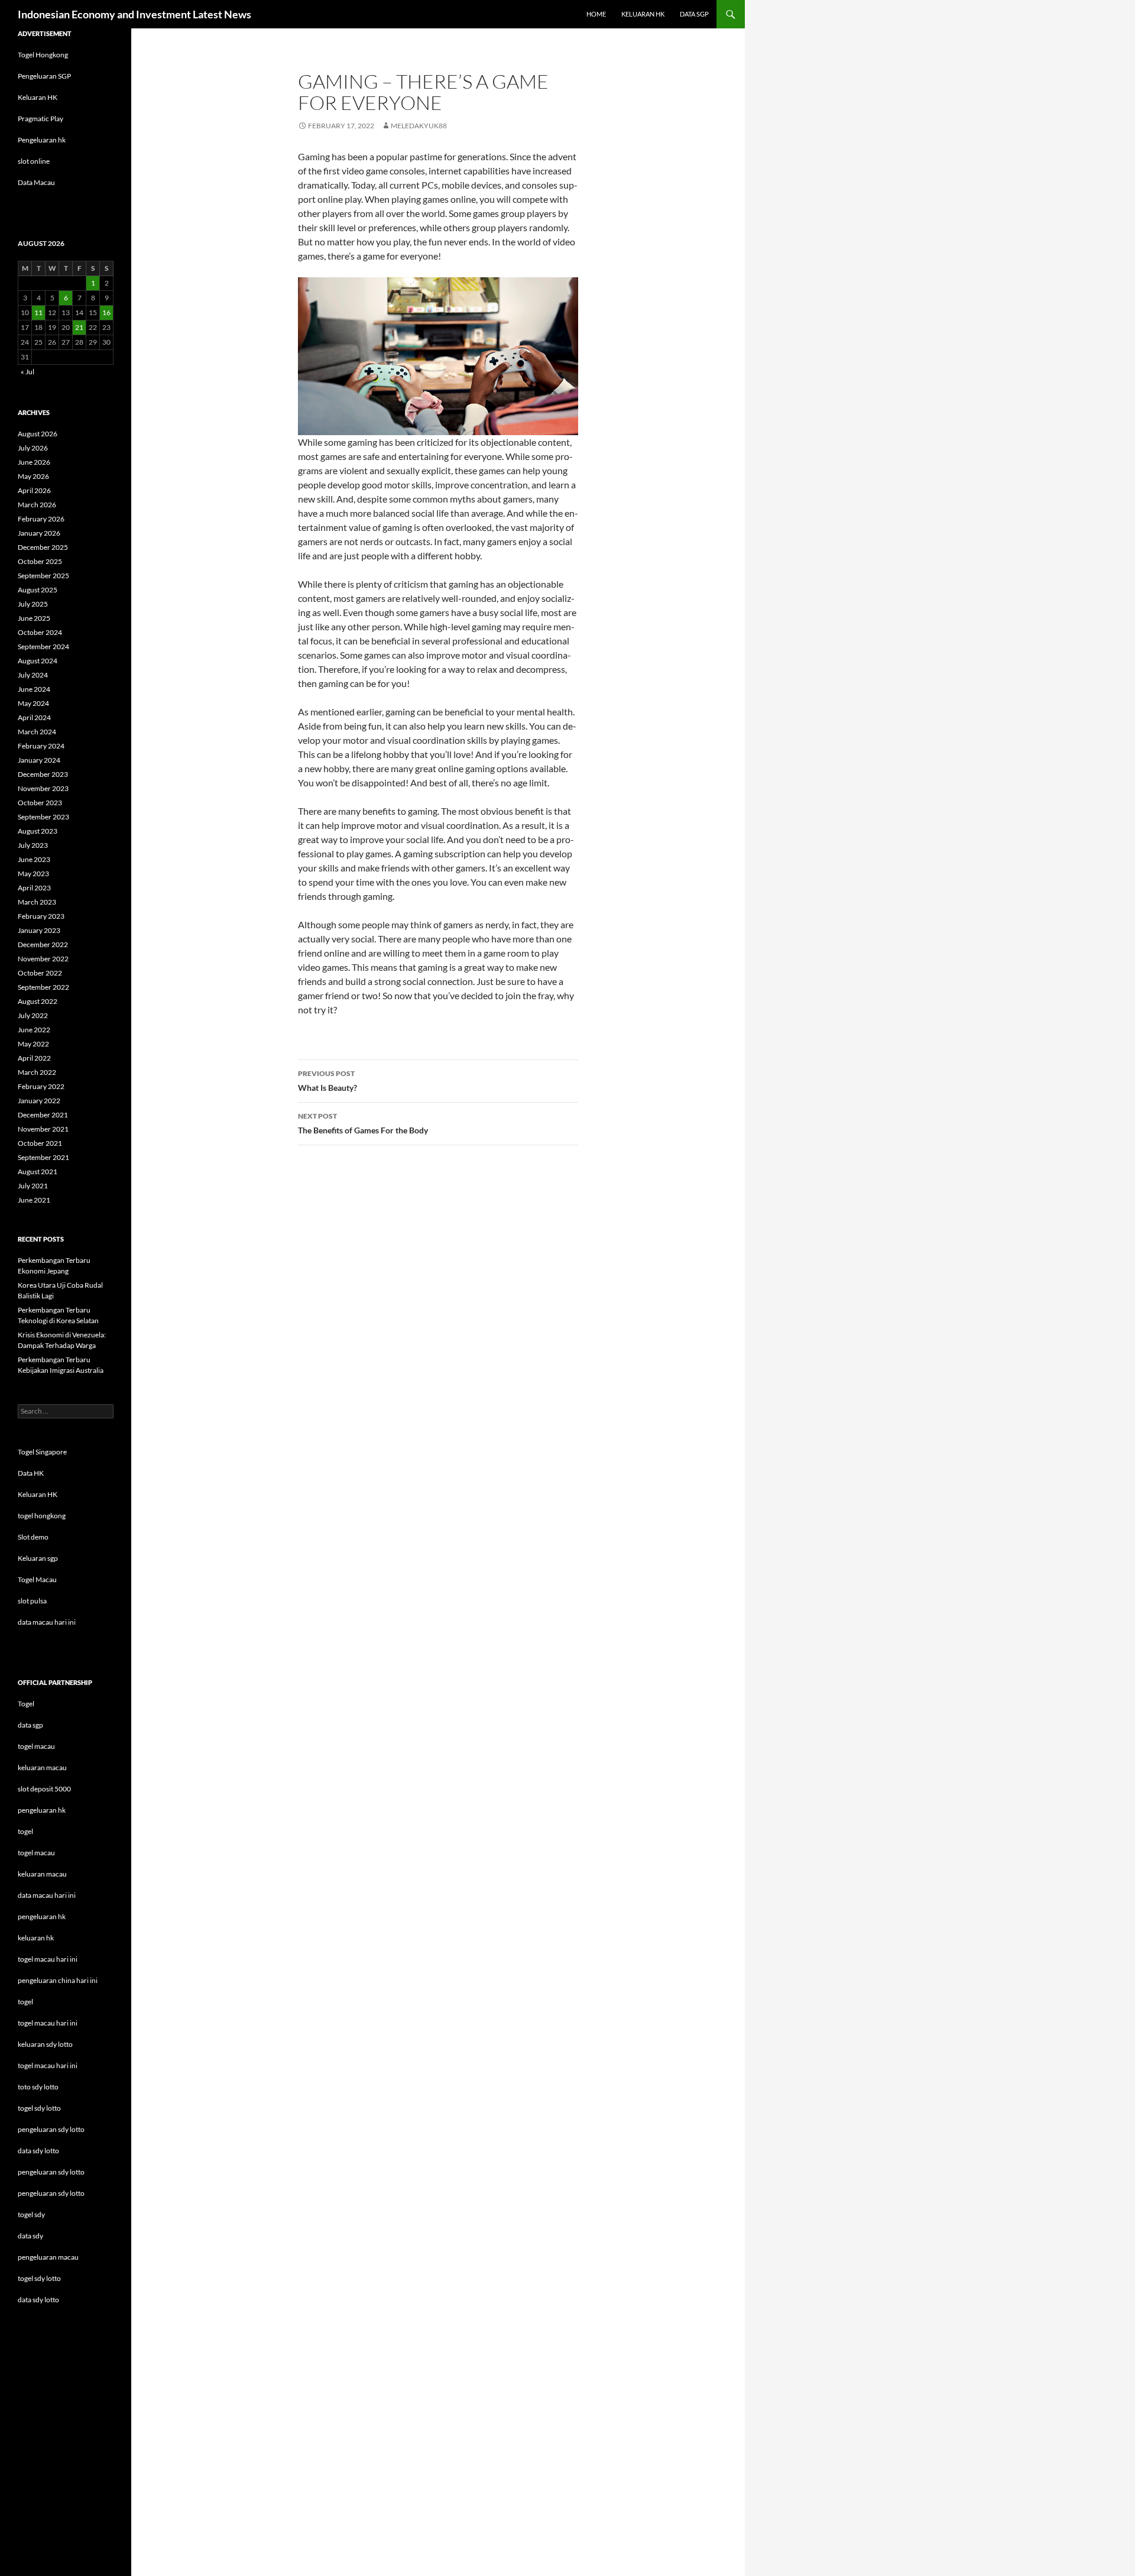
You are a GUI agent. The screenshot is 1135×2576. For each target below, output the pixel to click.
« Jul (27, 372)
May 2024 (33, 703)
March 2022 (37, 1072)
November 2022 (43, 959)
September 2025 (43, 576)
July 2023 (33, 845)
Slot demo (33, 1537)
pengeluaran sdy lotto (51, 2172)
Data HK (31, 1473)
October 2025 (40, 561)
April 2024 (34, 717)
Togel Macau (37, 1579)
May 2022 (33, 1044)
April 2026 (34, 490)
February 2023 (41, 916)
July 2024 (33, 675)
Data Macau (36, 182)
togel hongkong (42, 1516)
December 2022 (43, 944)
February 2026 (41, 519)
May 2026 (33, 476)
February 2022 (41, 1086)
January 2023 (39, 930)
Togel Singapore (42, 1452)
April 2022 (34, 1058)
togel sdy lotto (39, 2278)
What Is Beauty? (327, 1081)
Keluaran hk (643, 14)
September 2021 (43, 1157)
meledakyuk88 (419, 126)
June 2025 (34, 618)
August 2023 (38, 831)
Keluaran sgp (38, 1558)
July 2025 (33, 604)
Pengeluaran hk (42, 140)
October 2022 (40, 973)
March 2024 (37, 732)
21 (79, 327)
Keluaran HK (38, 97)
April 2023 (34, 888)
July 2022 (33, 1015)
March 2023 (37, 902)
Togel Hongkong (43, 55)
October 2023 (40, 803)
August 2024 (38, 661)
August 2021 (38, 1172)
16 (106, 312)
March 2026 (37, 505)
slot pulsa (32, 1601)
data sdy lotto (38, 2300)
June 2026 (34, 462)
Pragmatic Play (40, 119)
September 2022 (43, 987)
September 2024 (43, 647)
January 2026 (39, 533)
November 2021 (43, 1129)
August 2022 (38, 1001)
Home (596, 14)
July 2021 (33, 1186)
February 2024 (41, 746)
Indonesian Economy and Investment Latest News (134, 14)
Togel (26, 1704)
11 (38, 312)
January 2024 (39, 760)
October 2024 (40, 632)
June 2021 (34, 1200)
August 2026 (38, 434)
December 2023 (43, 774)
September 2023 (43, 817)
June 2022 (34, 1030)
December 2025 (43, 547)
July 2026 (33, 448)
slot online (34, 161)
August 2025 (38, 590)
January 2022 (39, 1101)
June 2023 (34, 859)
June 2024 (34, 689)
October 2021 (40, 1143)
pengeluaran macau (48, 2257)
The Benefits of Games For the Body (363, 1123)
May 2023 (33, 874)
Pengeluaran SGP (44, 76)
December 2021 (43, 1115)
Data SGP (694, 14)
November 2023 (43, 788)
